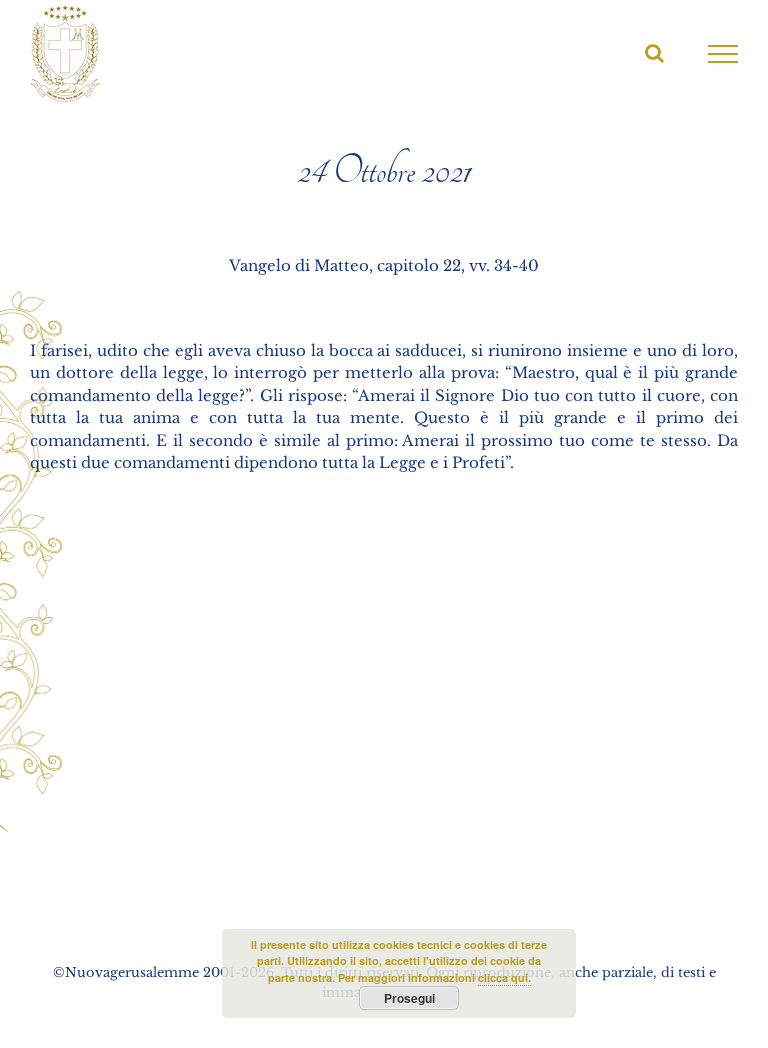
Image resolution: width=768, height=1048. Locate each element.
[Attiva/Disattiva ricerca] (654, 53)
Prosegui (409, 998)
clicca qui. (504, 977)
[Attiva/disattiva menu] (723, 54)
